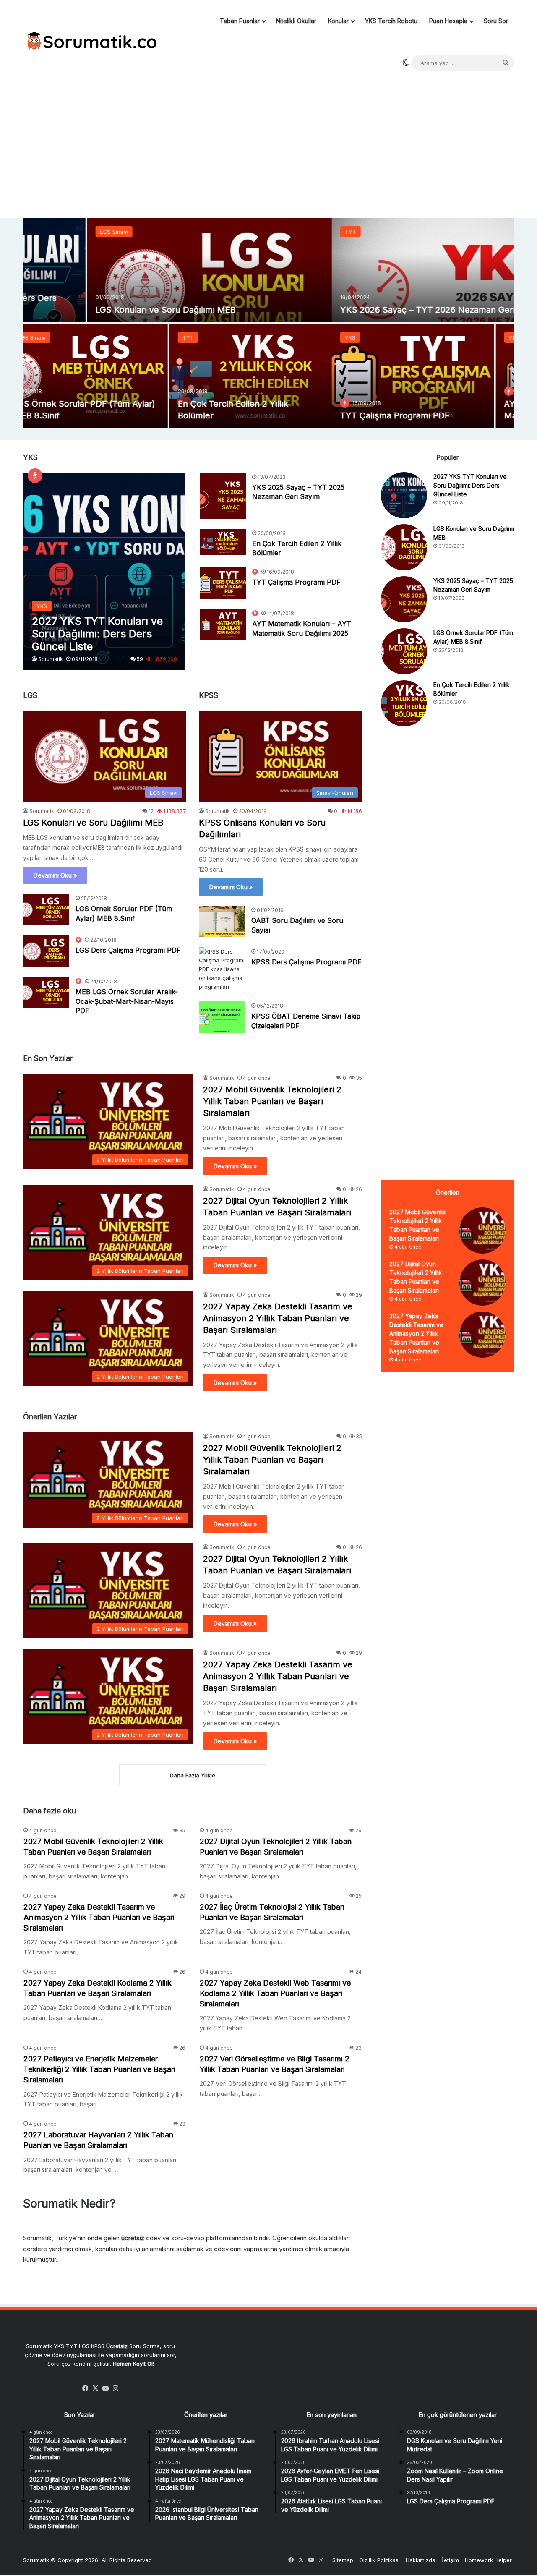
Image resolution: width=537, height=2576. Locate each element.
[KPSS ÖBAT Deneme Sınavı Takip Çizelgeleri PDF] (222, 1017)
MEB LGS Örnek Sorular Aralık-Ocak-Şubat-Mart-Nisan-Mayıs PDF (127, 1001)
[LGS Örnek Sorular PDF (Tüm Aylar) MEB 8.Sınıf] (46, 910)
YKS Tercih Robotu (391, 21)
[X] (96, 2388)
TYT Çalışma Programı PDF (86, 415)
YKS (41, 337)
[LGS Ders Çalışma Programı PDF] (46, 951)
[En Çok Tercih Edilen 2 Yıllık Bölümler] (223, 542)
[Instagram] (116, 2388)
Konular (338, 21)
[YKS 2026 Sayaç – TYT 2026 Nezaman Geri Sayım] (145, 270)
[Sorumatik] (90, 42)
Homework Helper (488, 2560)
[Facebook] (86, 2388)
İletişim (450, 2560)
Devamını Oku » (55, 875)
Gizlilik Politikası (379, 2560)
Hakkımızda (421, 2560)
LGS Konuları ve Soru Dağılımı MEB (93, 823)
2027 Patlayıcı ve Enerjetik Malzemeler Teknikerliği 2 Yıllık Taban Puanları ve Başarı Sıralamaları (99, 2069)
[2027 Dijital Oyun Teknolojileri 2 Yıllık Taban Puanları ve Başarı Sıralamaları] (482, 1283)
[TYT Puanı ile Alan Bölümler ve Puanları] (433, 376)
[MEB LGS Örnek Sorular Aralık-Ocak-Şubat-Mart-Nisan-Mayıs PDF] (46, 993)
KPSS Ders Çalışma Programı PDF (306, 962)
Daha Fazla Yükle (193, 1775)
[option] (268, 323)
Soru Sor (496, 21)
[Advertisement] (268, 151)
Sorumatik (51, 659)
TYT (42, 232)
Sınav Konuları (301, 232)
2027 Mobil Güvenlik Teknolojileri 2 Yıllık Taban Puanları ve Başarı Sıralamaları (272, 1101)
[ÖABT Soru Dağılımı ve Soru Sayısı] (222, 921)
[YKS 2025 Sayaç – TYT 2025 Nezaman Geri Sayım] (223, 496)
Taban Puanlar (240, 21)
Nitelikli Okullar (296, 21)
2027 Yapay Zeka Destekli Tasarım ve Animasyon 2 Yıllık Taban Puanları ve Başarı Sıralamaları (278, 1318)
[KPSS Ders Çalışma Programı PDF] (222, 969)
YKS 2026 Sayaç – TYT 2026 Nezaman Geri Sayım (132, 310)
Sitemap (343, 2560)
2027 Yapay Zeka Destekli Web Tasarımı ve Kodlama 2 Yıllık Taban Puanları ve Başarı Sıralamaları (275, 1993)
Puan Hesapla (448, 21)
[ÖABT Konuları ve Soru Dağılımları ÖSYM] (392, 270)
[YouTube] (106, 2388)
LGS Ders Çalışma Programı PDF (128, 950)
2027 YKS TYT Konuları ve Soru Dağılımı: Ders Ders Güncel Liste (470, 485)
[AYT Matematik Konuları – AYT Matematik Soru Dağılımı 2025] (268, 376)
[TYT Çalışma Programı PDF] (104, 376)
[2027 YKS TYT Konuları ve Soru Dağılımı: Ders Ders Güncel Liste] (105, 571)
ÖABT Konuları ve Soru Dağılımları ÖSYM (359, 310)
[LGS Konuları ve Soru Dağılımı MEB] (404, 547)
